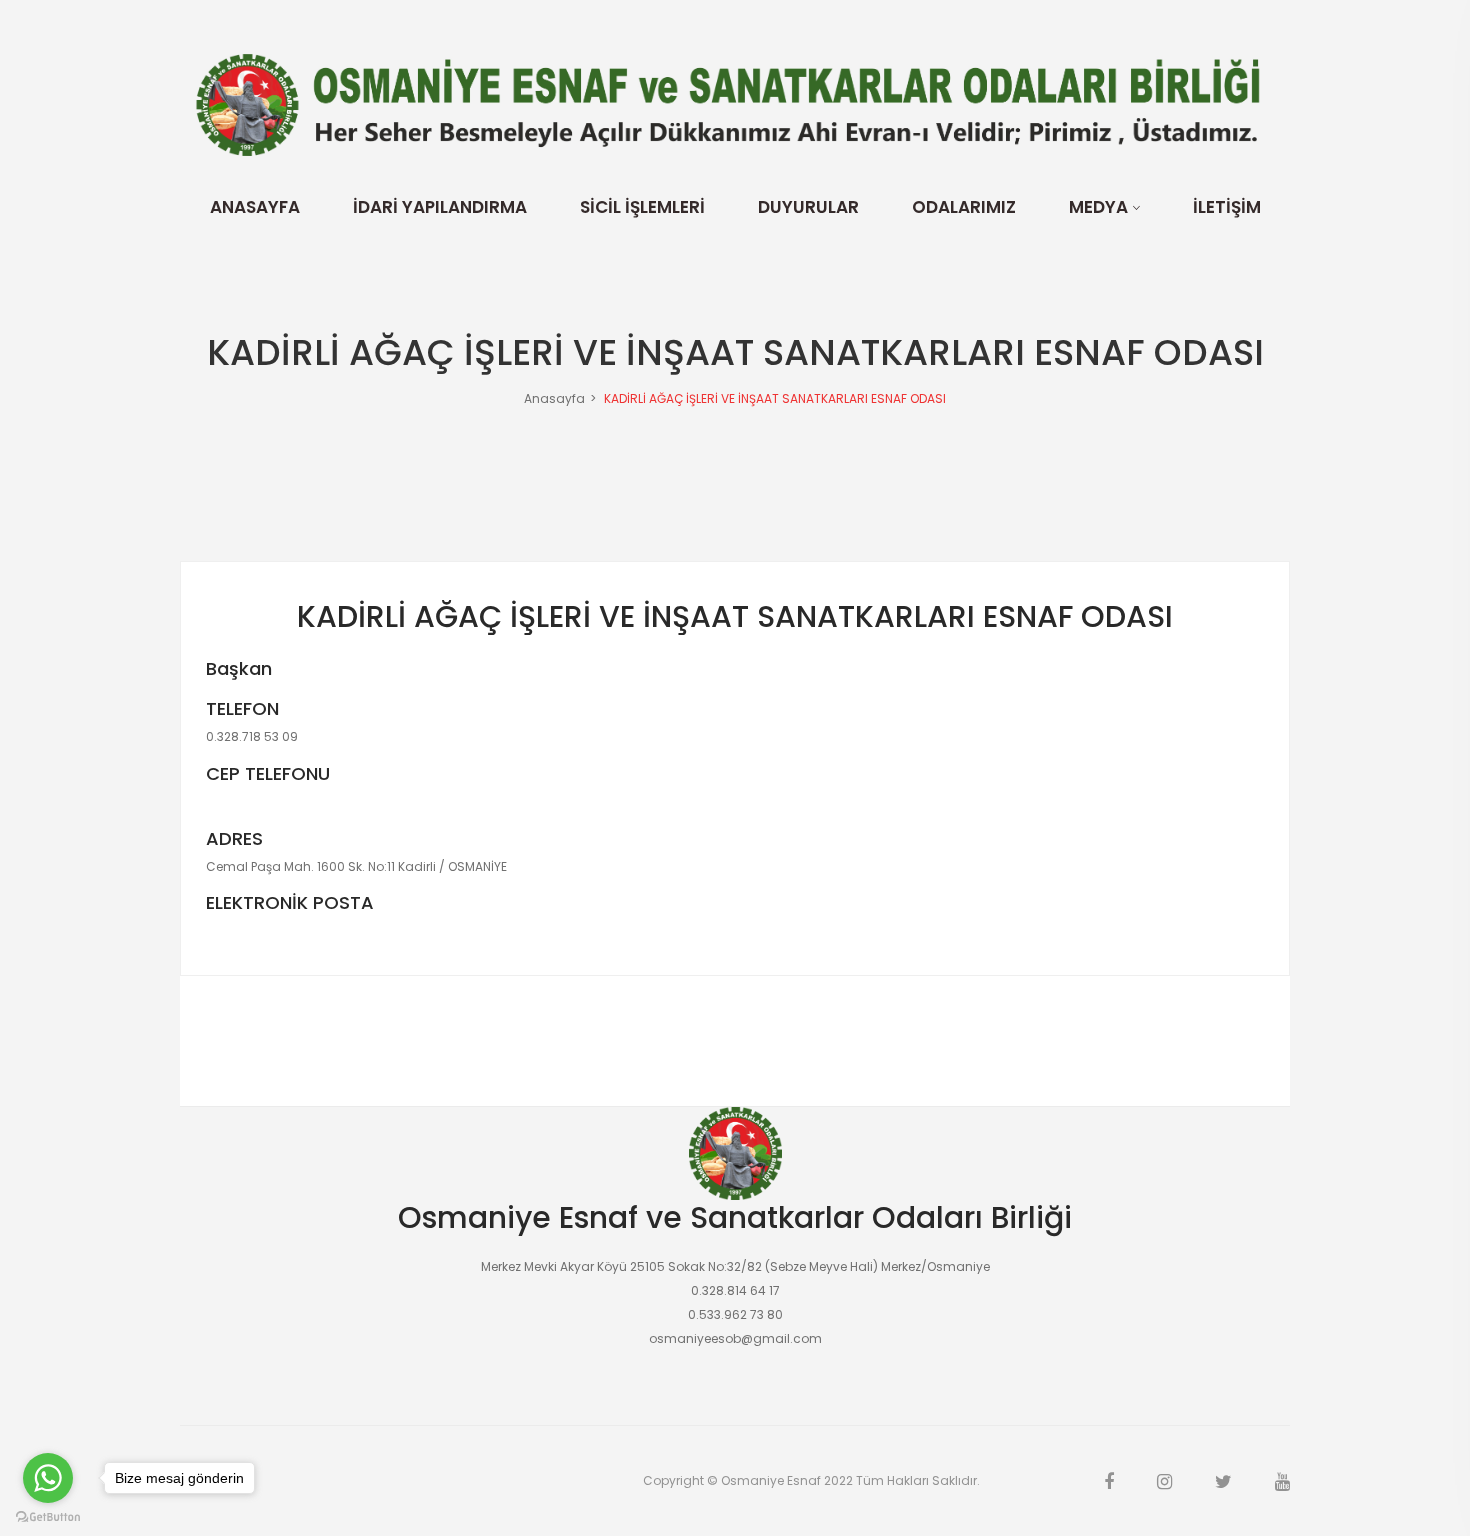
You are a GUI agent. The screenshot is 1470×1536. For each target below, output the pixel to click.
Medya (1098, 207)
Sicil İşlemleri (642, 207)
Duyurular (808, 207)
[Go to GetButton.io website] (48, 1516)
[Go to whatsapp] (48, 1478)
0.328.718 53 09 (252, 737)
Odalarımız (964, 207)
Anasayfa (255, 207)
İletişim (1227, 207)
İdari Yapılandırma (440, 207)
